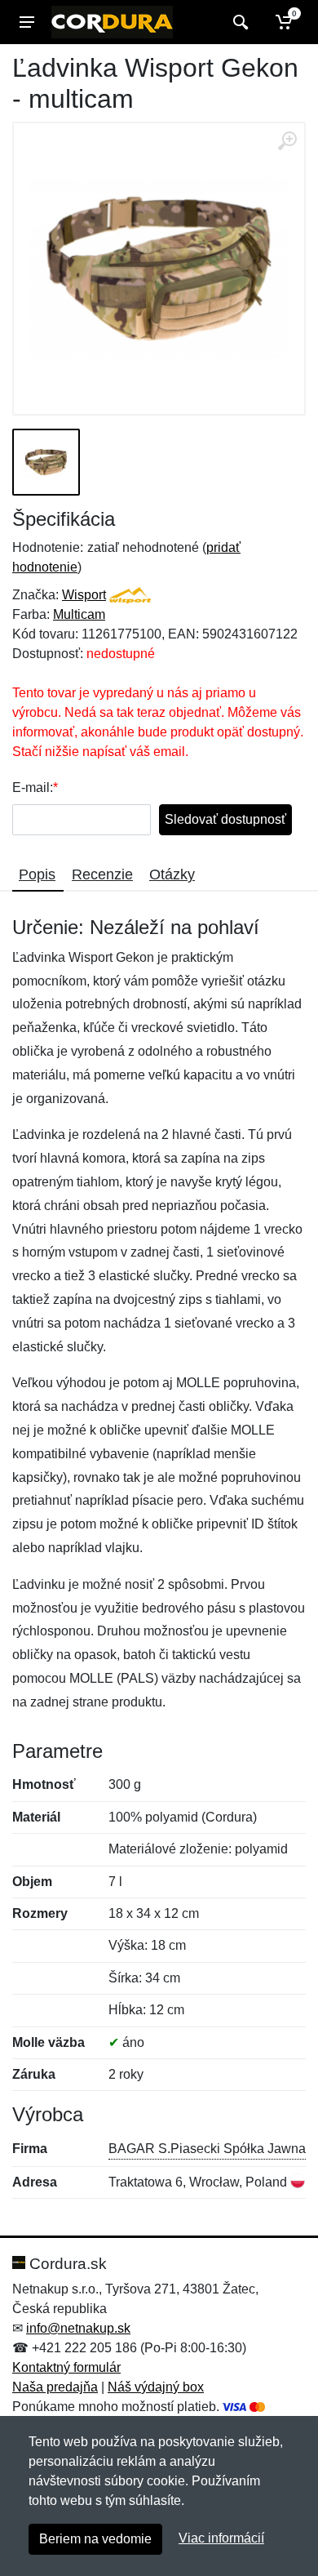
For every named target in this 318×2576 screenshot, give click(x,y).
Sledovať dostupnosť (225, 819)
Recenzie (102, 874)
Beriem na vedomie (95, 2539)
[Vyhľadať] (238, 22)
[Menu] (27, 22)
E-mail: (33, 787)
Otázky (172, 874)
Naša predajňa (55, 2387)
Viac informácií (221, 2538)
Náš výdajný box (156, 2387)
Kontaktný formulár (66, 2367)
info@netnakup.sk (78, 2328)
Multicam (79, 614)
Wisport (84, 595)
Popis (37, 874)
